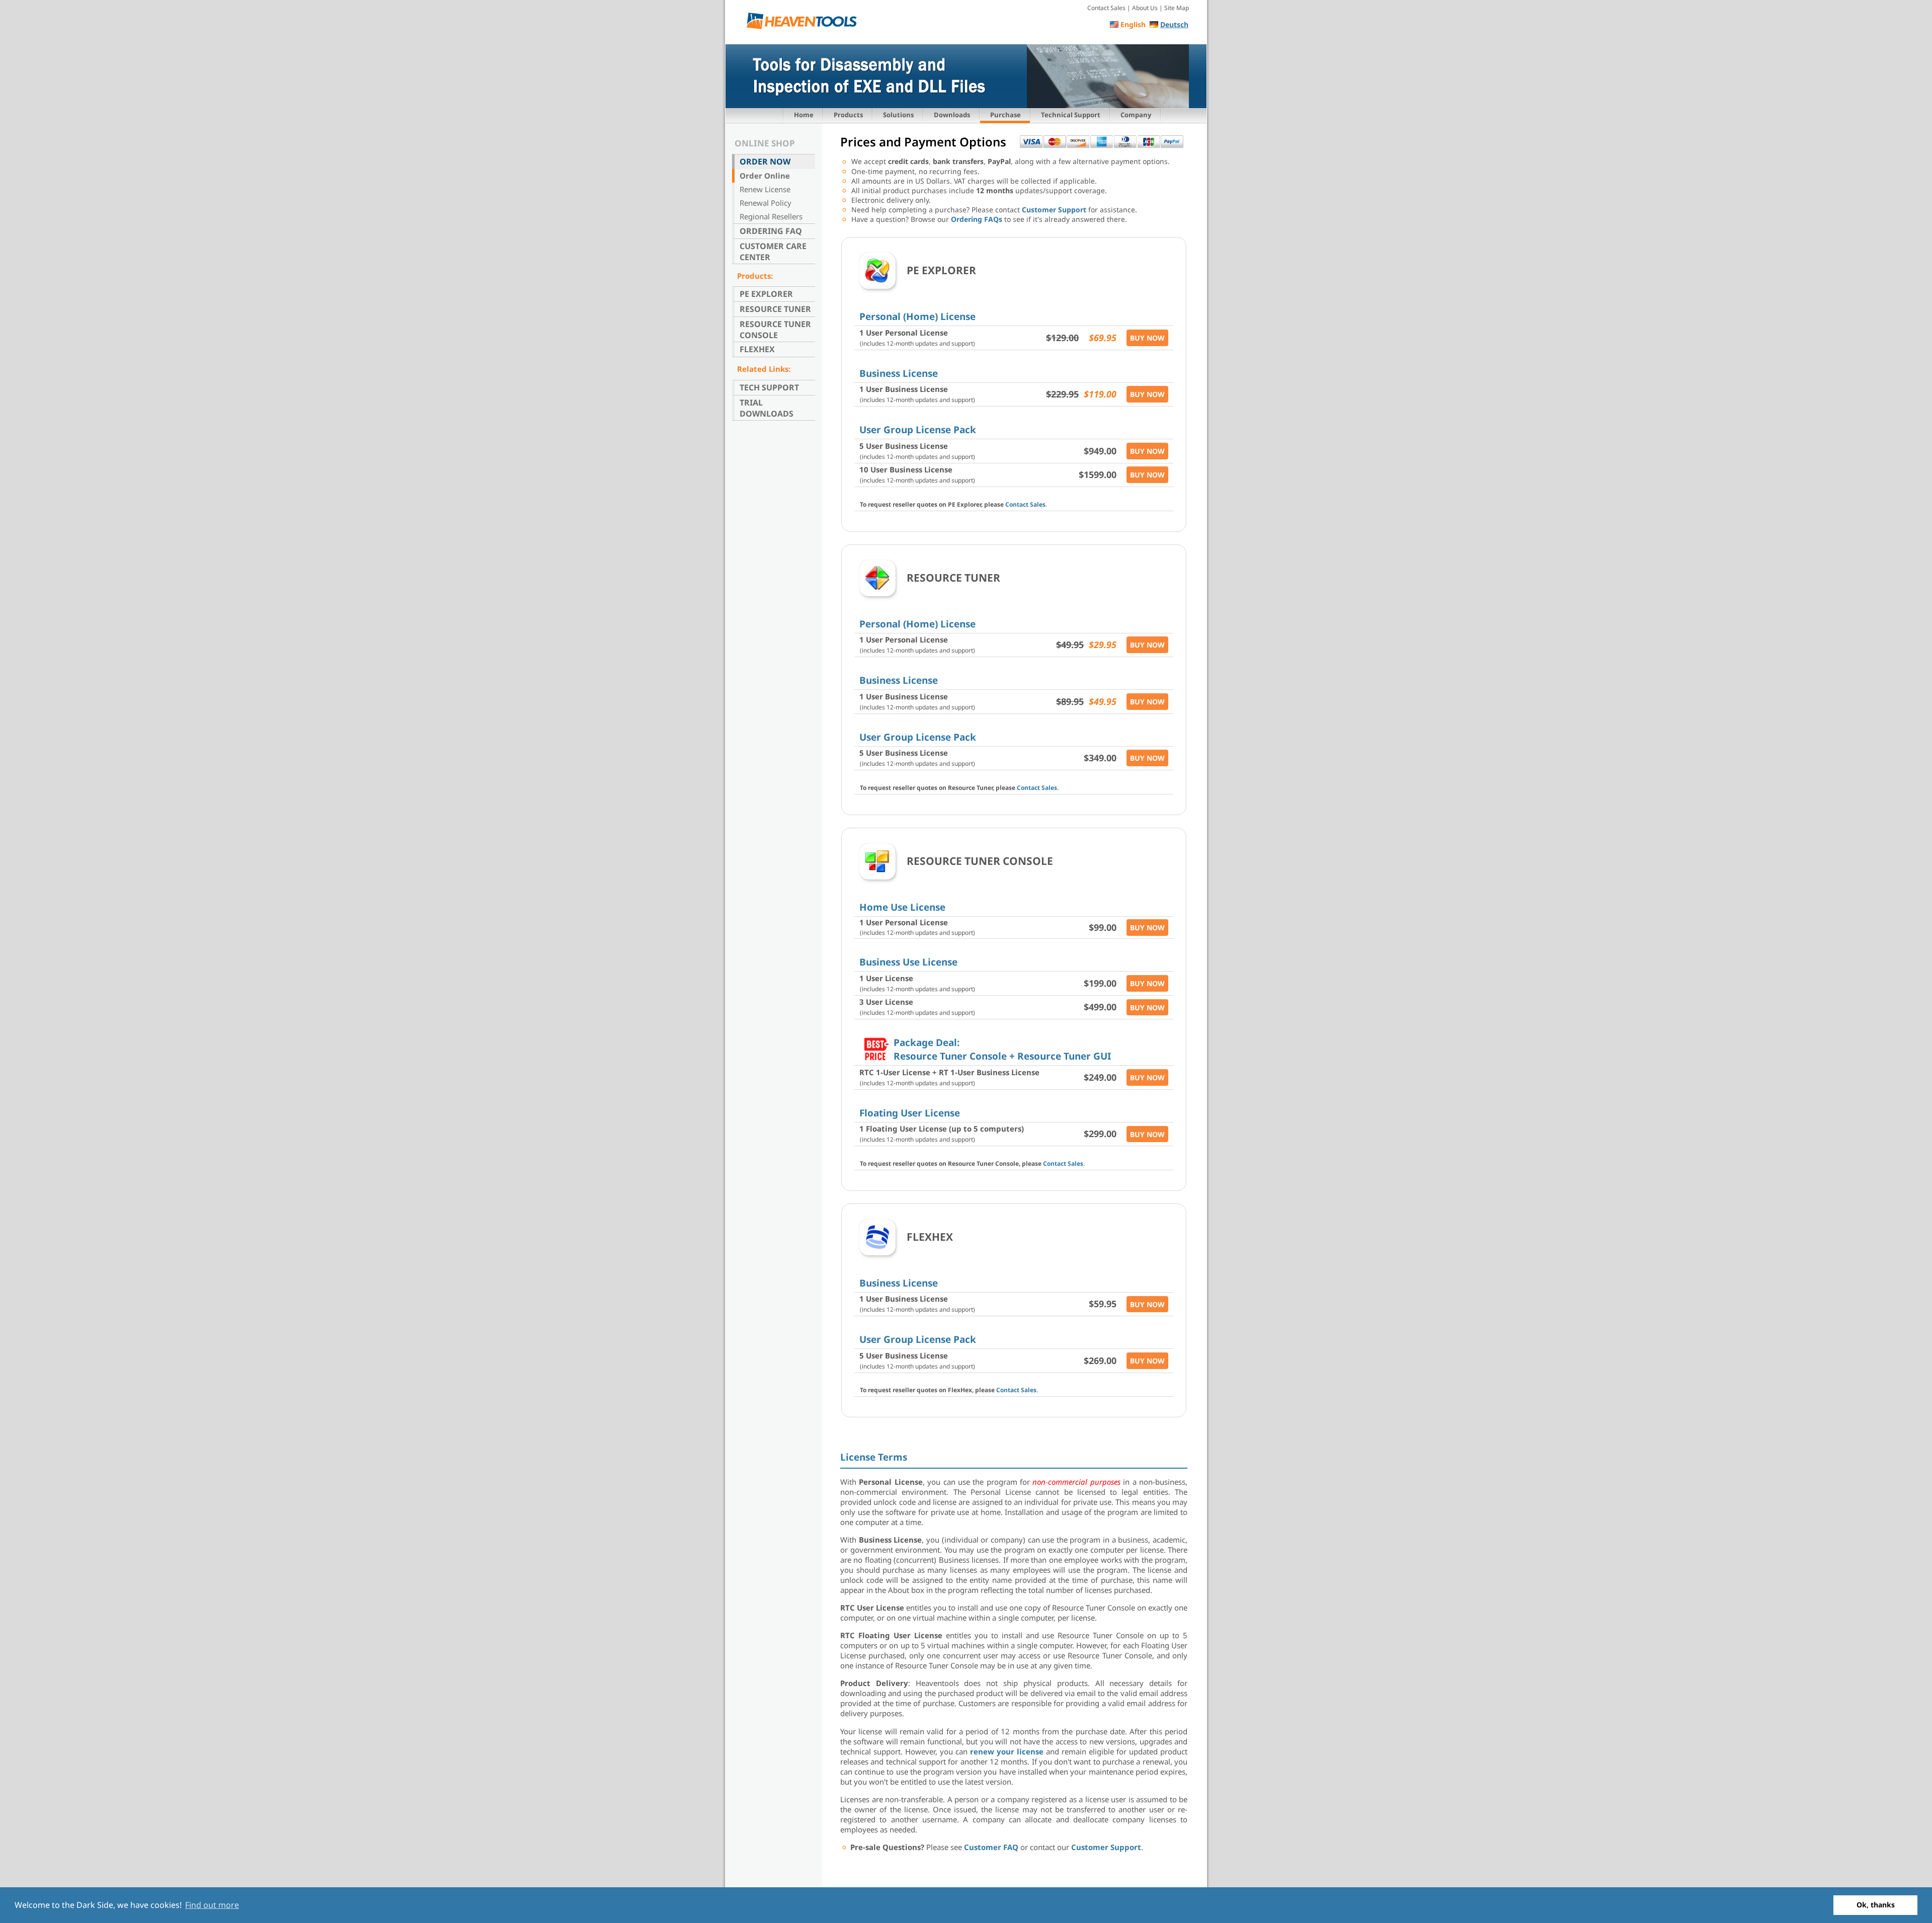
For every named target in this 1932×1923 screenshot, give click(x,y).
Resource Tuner (775, 309)
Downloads (952, 115)
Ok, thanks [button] (1876, 1905)
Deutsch (1174, 24)
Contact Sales (1106, 8)
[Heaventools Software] (805, 23)
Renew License (765, 189)
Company (1136, 115)
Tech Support (769, 387)
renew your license (1007, 1751)
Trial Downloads (767, 408)
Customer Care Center (773, 252)
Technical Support (1071, 115)
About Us (1145, 8)
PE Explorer (766, 294)
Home (804, 115)
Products (848, 115)
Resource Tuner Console (775, 330)
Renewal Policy (766, 203)
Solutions (898, 115)
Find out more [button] (212, 1905)
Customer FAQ (991, 1847)
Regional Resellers (771, 216)
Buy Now (1147, 338)
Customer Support (1054, 210)
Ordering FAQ (771, 231)
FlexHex (757, 349)
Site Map (1177, 8)
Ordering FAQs (977, 219)
